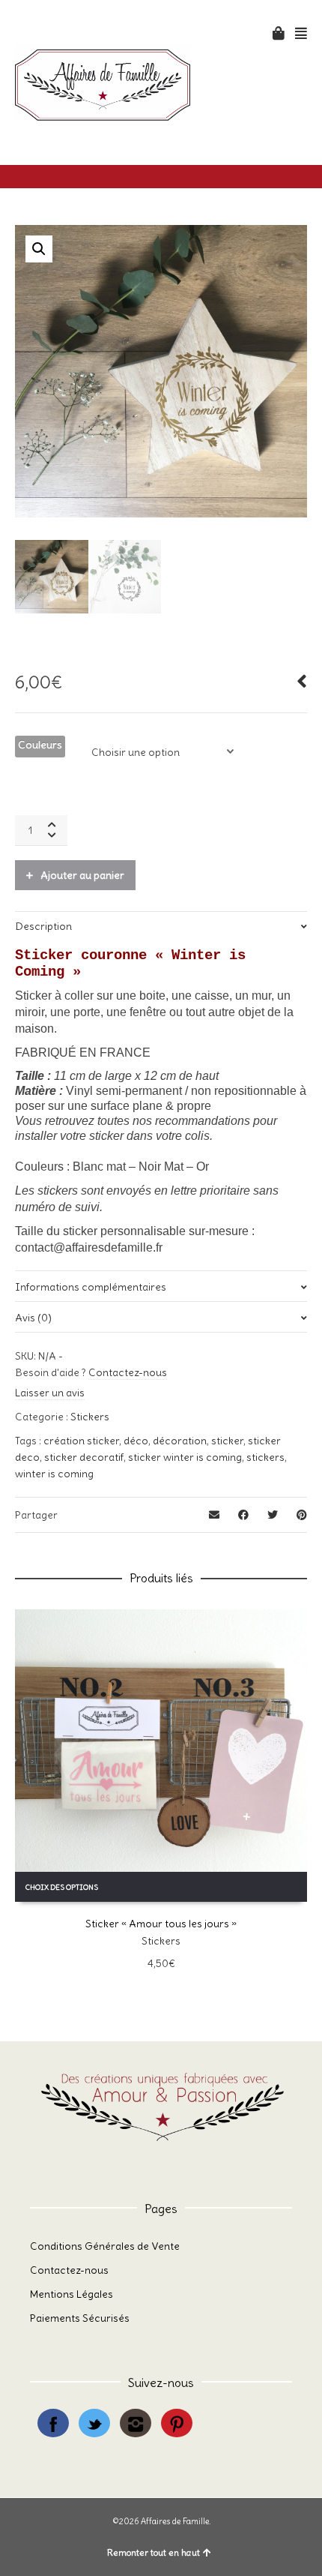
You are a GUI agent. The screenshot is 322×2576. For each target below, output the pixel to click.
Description (43, 926)
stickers (265, 1457)
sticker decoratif (84, 1457)
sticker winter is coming (185, 1457)
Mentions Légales (72, 2294)
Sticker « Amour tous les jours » (161, 1924)
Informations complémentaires (91, 1287)
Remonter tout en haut (154, 2552)
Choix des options (62, 1887)
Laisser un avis (50, 1393)
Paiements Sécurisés (80, 2318)
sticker (227, 1441)
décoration (180, 1441)
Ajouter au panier (82, 875)
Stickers (90, 1417)
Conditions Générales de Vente (105, 2246)
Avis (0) (33, 1318)
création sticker (81, 1441)
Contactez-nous (128, 1372)
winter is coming (54, 1474)
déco (136, 1441)
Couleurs (40, 745)
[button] (39, 249)
